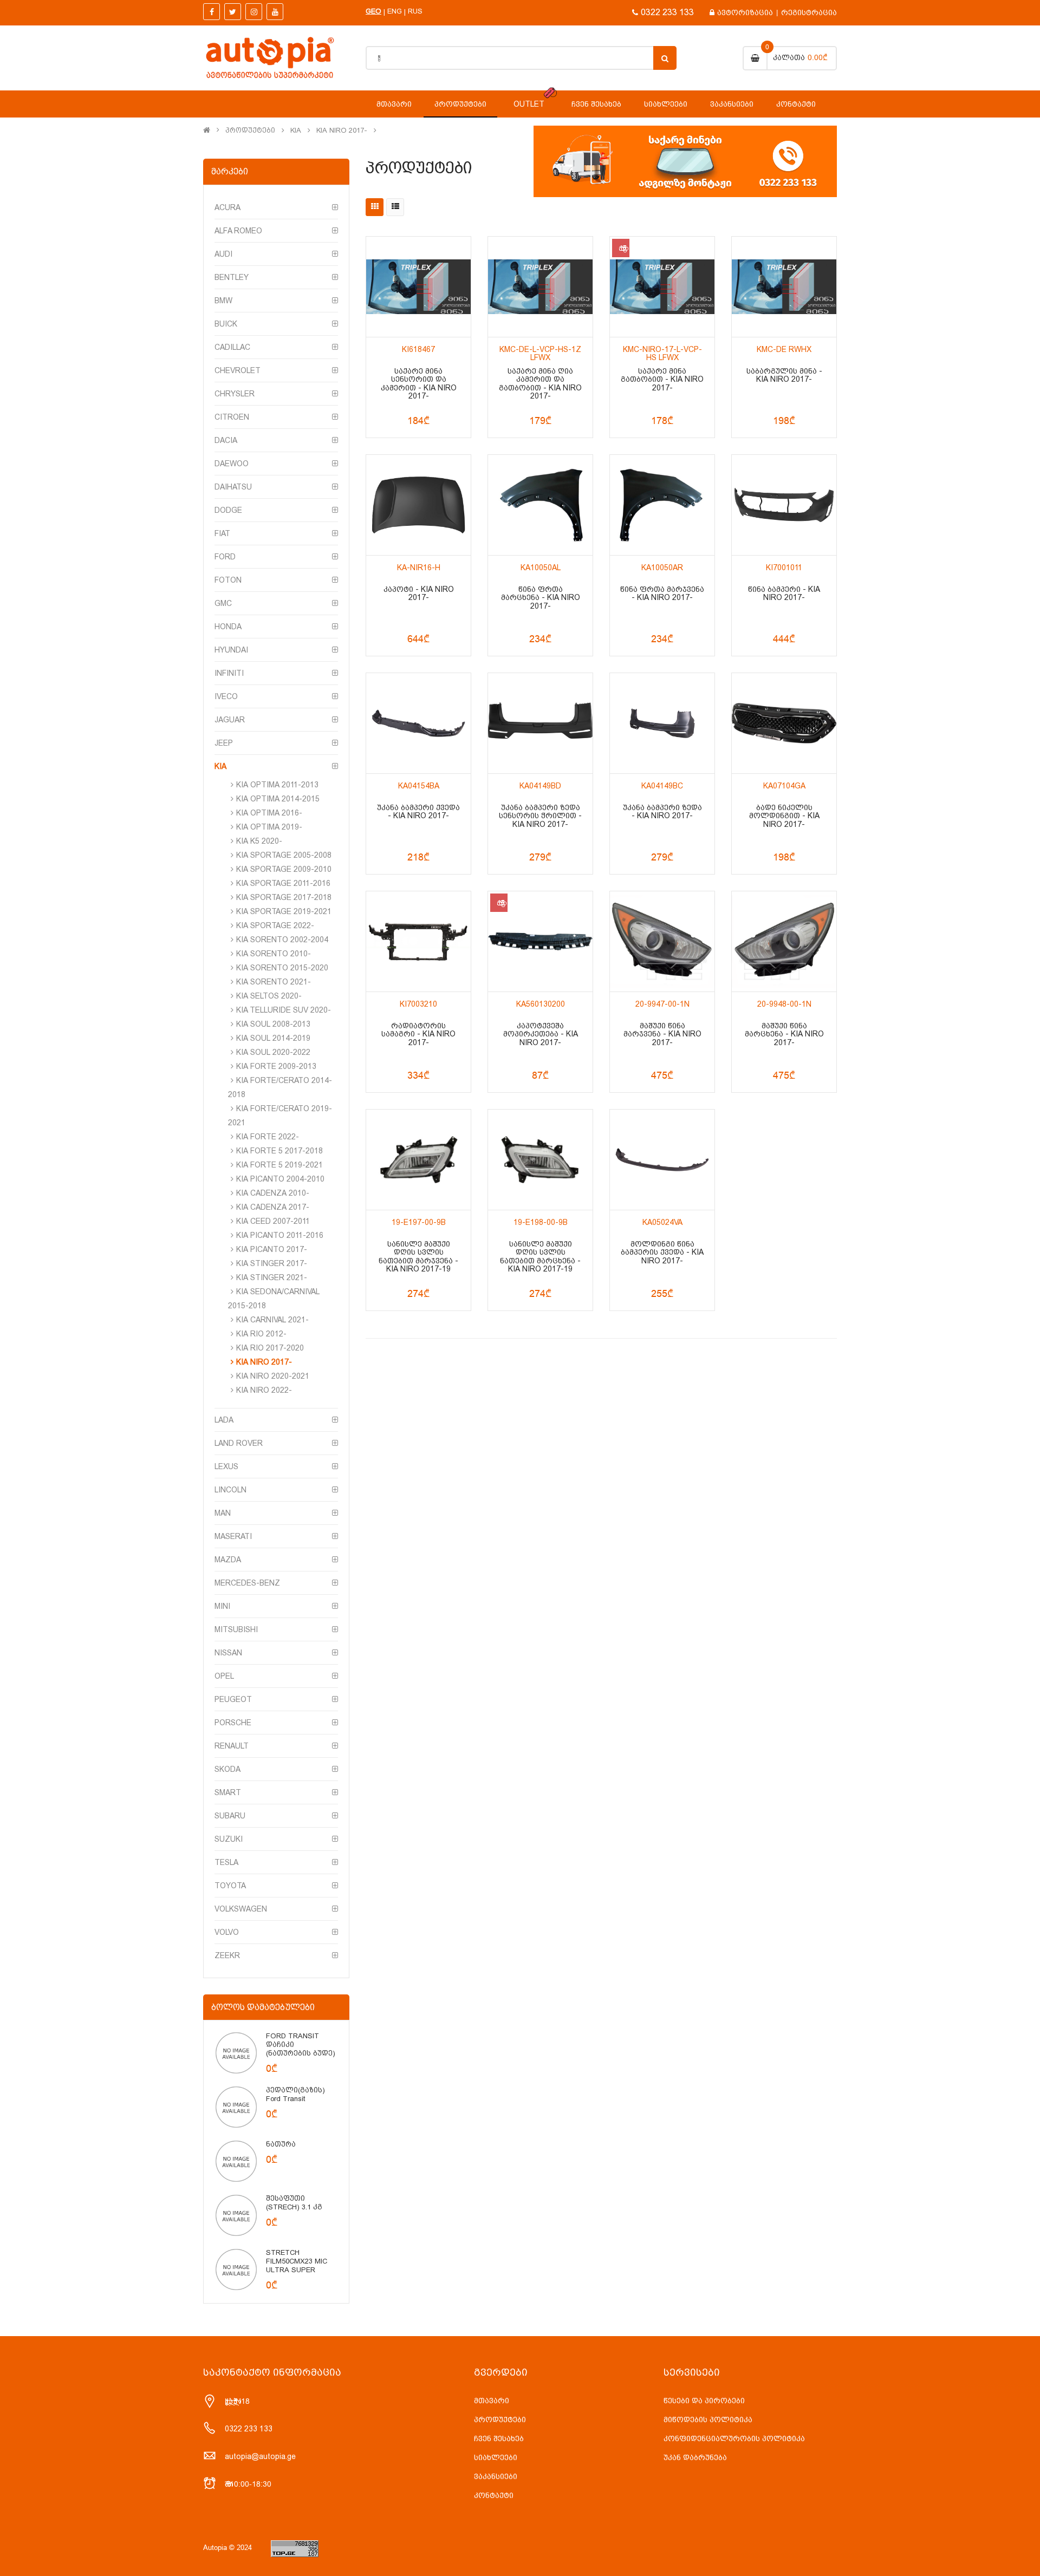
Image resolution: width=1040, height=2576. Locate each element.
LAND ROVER (239, 1443)
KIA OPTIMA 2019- (269, 827)
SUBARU (230, 1816)
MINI (222, 1606)
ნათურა (281, 2144)
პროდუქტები (250, 131)
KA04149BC (662, 786)
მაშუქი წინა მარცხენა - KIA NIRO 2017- (784, 1034)
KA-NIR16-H (419, 568)
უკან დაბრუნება (695, 2457)
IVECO (226, 696)
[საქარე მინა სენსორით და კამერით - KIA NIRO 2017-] (418, 287)
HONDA (228, 627)
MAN (223, 1513)
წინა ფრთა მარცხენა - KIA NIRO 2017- (541, 598)
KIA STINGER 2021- (272, 1277)
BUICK (226, 324)
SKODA (227, 1769)
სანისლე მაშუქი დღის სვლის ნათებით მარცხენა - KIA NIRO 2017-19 (540, 1257)
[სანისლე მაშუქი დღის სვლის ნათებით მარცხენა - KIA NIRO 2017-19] (540, 1160)
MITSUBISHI (236, 1629)
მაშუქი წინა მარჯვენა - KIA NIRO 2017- (662, 1034)
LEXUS (226, 1466)
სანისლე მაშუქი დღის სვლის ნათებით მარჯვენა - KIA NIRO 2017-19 (418, 1257)
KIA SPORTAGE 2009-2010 (284, 869)
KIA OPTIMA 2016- (269, 813)
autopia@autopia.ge (260, 2456)
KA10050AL (541, 568)
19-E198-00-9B (541, 1222)
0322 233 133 (667, 12)
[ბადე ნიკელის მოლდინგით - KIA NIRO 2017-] (784, 723)
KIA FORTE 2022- (268, 1137)
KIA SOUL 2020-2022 (273, 1052)
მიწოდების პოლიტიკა (708, 2420)
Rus (415, 11)
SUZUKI (229, 1839)
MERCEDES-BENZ (247, 1583)
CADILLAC (232, 347)
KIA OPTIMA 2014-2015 (278, 799)
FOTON (228, 580)
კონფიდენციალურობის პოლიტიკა (734, 2438)
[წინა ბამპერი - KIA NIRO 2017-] (784, 505)
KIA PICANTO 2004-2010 (280, 1179)
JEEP (224, 743)
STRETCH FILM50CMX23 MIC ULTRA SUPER (297, 2261)
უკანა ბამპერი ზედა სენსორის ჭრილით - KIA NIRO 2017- (540, 816)
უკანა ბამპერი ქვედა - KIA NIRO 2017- (418, 812)
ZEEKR (227, 1955)
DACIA (226, 440)
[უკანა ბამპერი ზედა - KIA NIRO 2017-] (662, 723)
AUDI (223, 254)
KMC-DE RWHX (784, 350)
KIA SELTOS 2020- (269, 996)
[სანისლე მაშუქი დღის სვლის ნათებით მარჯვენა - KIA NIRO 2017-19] (418, 1160)
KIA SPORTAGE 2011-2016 (283, 883)
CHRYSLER (235, 394)
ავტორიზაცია (745, 12)
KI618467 (418, 350)
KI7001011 (784, 568)
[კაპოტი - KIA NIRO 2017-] (418, 505)
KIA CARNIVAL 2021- (272, 1320)
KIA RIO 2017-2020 (270, 1348)
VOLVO (227, 1932)
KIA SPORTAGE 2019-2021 (284, 911)
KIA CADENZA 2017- (273, 1207)
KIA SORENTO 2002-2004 (282, 940)
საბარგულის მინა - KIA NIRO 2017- (784, 375)
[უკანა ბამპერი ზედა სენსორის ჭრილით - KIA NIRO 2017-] (540, 723)
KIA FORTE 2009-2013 (276, 1066)
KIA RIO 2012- (261, 1334)
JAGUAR (230, 720)
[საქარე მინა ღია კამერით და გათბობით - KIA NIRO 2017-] (540, 287)
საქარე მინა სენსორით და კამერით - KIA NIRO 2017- (419, 384)
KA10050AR (662, 568)
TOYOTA (230, 1886)
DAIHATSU (233, 487)
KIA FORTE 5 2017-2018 (279, 1151)
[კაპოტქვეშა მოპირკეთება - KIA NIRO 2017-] (540, 941)
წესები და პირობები (704, 2401)
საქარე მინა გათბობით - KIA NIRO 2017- (662, 380)
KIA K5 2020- (259, 841)
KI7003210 (418, 1004)
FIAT (222, 533)
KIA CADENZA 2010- (273, 1193)
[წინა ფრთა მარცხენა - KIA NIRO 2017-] (540, 505)
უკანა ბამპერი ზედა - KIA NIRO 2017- (662, 812)
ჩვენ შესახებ (499, 2438)
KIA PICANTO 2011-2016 (280, 1235)
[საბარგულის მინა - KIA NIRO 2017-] (784, 287)
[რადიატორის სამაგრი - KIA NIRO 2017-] (418, 941)
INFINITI (229, 673)
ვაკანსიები (496, 2476)
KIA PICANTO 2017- (272, 1249)
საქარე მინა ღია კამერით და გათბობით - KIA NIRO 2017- (540, 384)
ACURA (227, 207)
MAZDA (228, 1560)
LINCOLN (230, 1490)
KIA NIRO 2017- (342, 131)
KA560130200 (541, 1004)
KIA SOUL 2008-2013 (273, 1024)
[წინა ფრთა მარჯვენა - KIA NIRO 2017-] (662, 505)
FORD (225, 557)
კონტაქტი (494, 2495)
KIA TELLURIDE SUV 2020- (284, 1010)
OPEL (224, 1676)
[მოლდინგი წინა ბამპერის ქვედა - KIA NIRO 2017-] (662, 1160)
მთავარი (492, 2401)
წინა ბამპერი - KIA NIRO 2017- (784, 594)
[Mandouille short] (236, 2052)
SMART (228, 1792)
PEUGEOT (233, 1699)
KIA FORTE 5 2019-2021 (279, 1165)
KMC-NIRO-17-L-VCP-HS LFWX (662, 354)
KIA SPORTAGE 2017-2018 (284, 897)
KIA (296, 131)
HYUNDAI (231, 650)
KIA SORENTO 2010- (274, 954)
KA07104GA (784, 786)
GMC (223, 603)
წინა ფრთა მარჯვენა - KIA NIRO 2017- (662, 594)
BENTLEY (232, 277)
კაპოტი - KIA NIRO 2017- (419, 594)
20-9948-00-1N (784, 1004)
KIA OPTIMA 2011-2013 (277, 785)
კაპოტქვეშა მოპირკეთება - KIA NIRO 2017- (541, 1034)
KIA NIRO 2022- (264, 1390)
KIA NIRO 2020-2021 (273, 1376)
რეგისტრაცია (809, 12)
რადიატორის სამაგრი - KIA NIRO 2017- (418, 1034)
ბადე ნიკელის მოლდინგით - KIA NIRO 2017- (784, 816)
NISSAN (228, 1653)
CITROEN (232, 417)
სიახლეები (496, 2457)
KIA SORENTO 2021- (274, 982)
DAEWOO (232, 464)
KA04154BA (419, 786)
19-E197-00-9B (419, 1222)
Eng (395, 11)
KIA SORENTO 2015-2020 (282, 968)
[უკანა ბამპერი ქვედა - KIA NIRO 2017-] (418, 723)
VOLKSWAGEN (241, 1909)
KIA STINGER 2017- (272, 1263)
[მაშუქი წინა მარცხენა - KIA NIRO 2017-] (784, 941)
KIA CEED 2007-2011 (273, 1221)
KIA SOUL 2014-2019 (273, 1038)
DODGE (228, 510)
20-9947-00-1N (662, 1004)
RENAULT (232, 1746)
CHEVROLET (238, 370)
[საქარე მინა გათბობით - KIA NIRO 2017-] (662, 287)
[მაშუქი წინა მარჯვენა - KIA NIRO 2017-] (662, 941)
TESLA (226, 1862)
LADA (224, 1420)
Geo (373, 11)
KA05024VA (662, 1222)
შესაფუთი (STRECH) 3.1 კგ (294, 2203)
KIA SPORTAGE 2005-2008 (284, 855)
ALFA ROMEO (238, 231)
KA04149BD (540, 786)
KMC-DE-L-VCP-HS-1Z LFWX (540, 354)
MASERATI (233, 1536)
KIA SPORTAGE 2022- (275, 925)
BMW (223, 301)
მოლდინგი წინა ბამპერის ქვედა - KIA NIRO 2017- (662, 1253)
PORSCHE (233, 1723)
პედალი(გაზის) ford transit (295, 2094)
